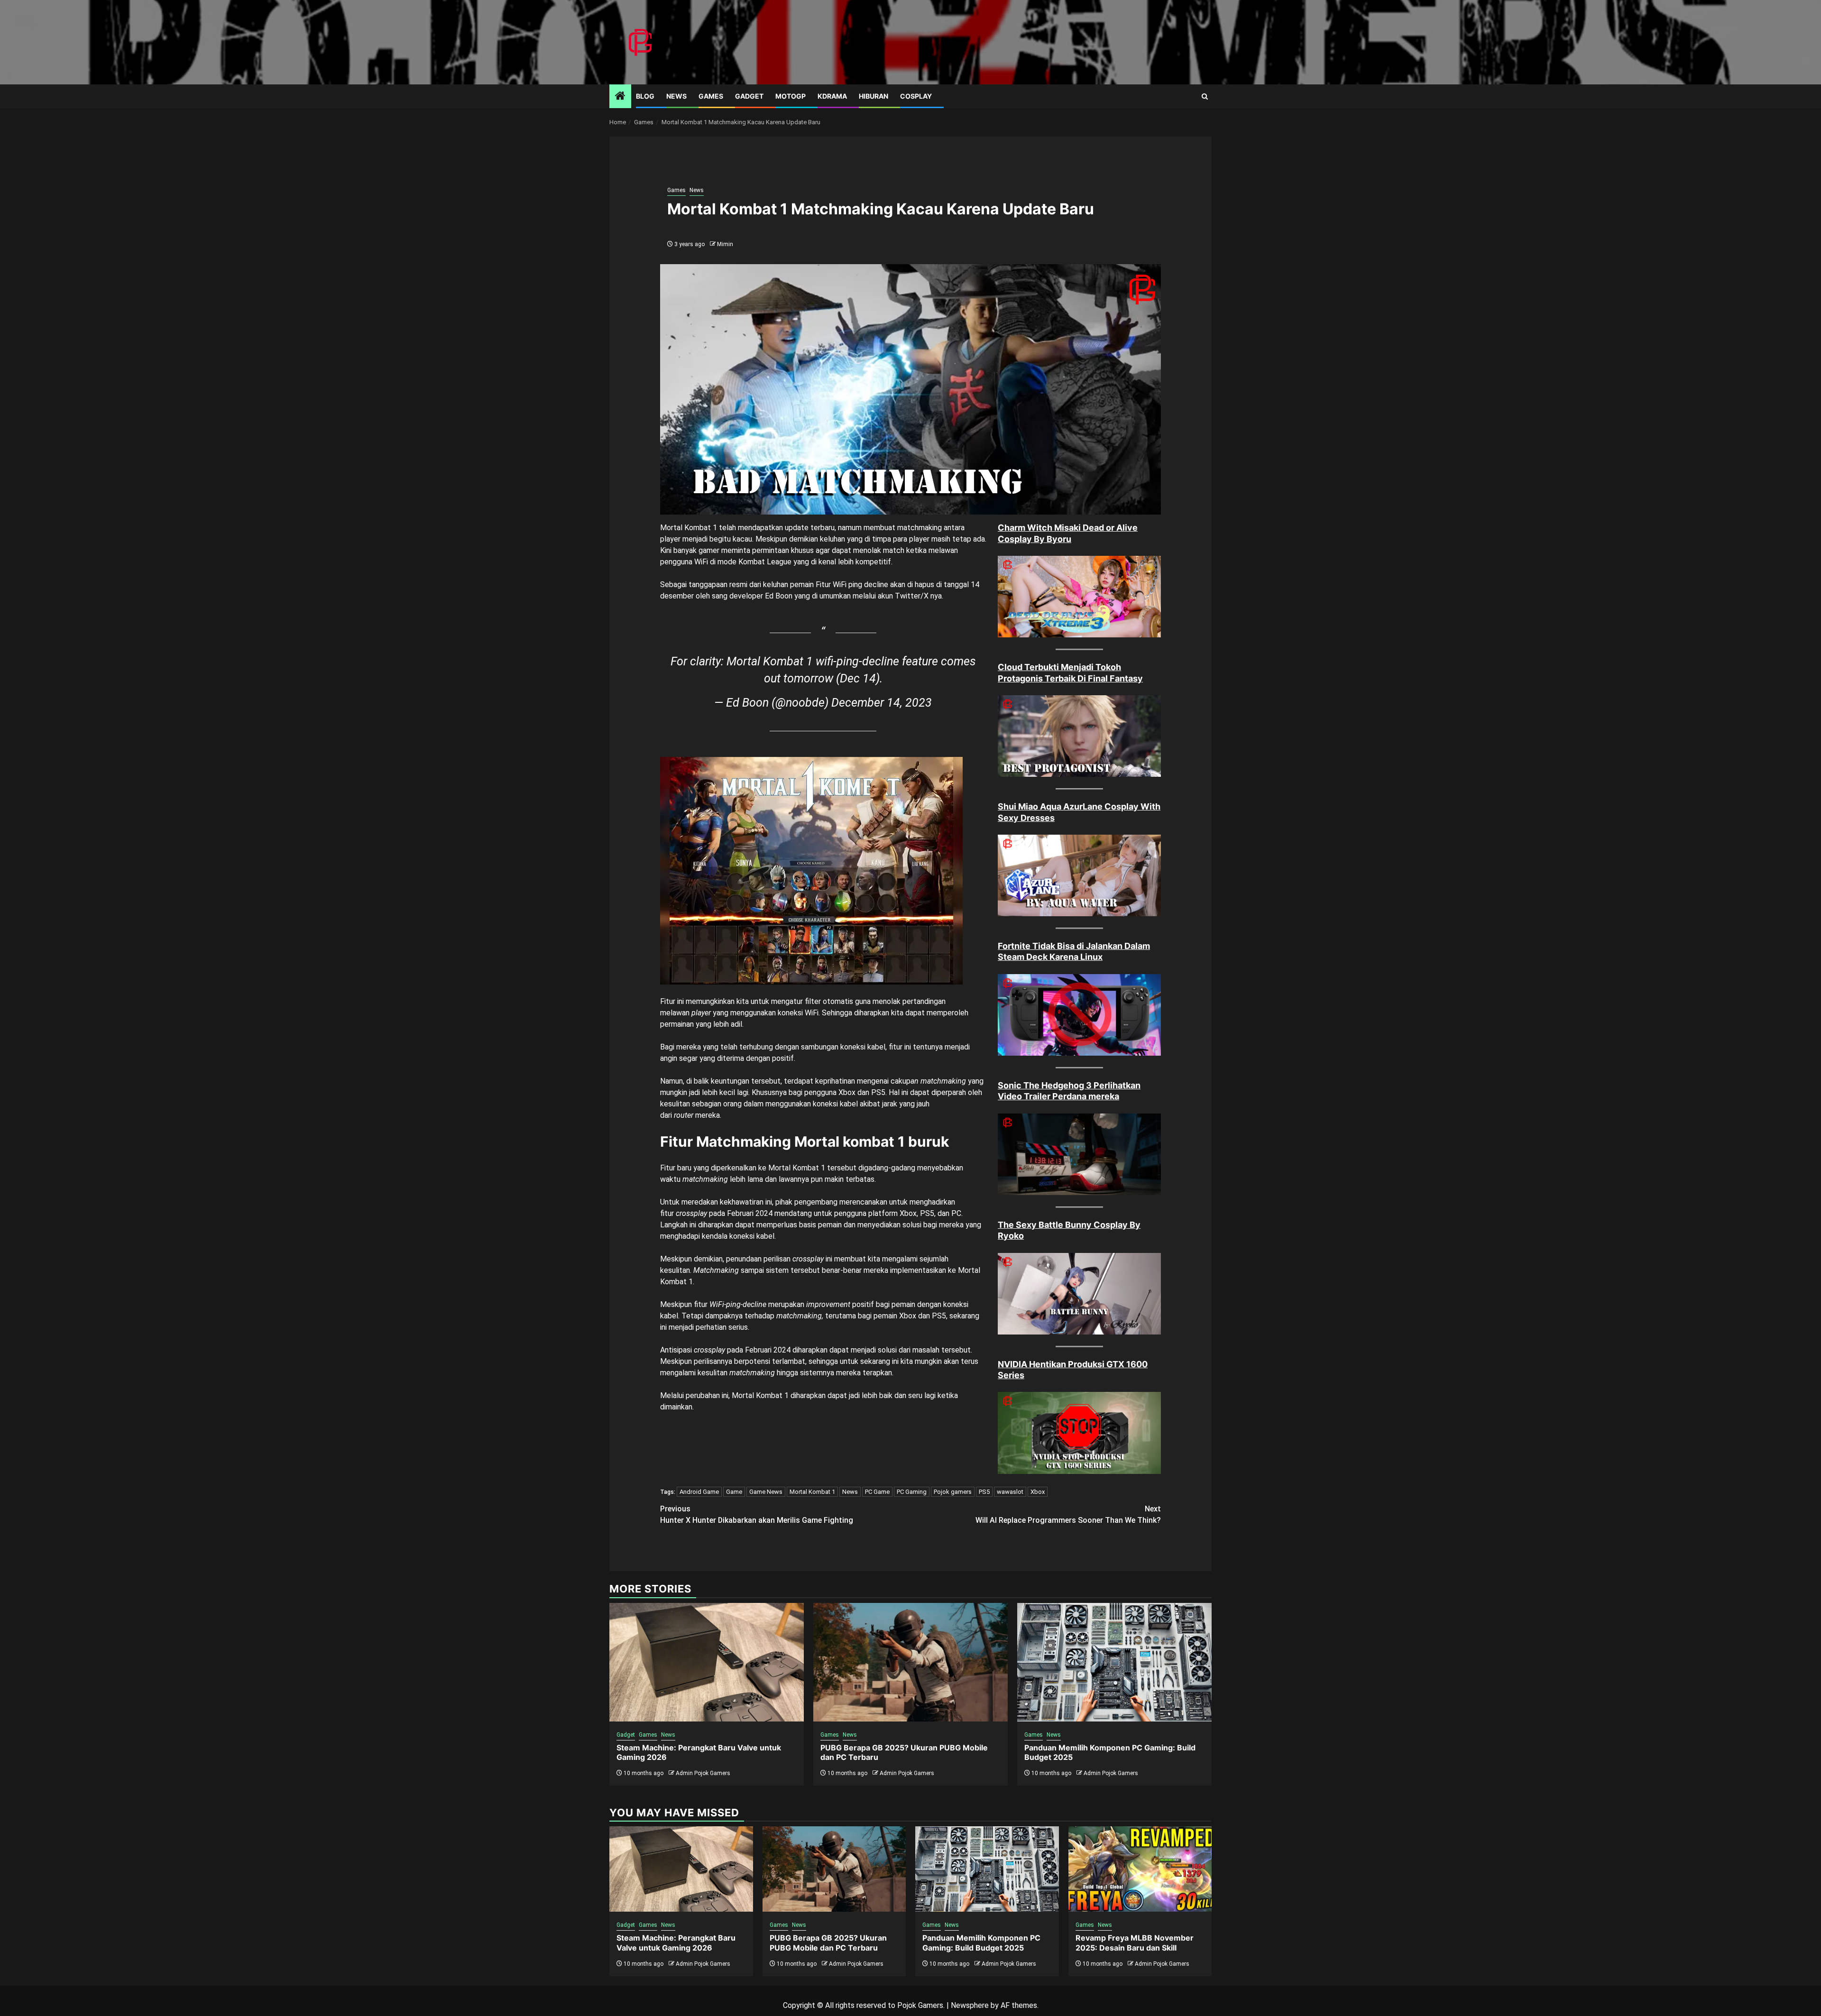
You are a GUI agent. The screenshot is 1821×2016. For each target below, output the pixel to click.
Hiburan (874, 96)
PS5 (984, 1492)
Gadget (749, 96)
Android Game (699, 1492)
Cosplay (916, 96)
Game (734, 1492)
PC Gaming (912, 1492)
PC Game (877, 1492)
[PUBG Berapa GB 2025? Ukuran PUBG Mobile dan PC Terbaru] (910, 1662)
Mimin (725, 244)
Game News (766, 1492)
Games (711, 96)
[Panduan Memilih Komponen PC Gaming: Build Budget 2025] (1114, 1662)
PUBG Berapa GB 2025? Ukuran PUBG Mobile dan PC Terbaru (828, 1943)
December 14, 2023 (882, 703)
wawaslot (1010, 1492)
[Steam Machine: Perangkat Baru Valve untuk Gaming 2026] (707, 1662)
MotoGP (791, 96)
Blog (645, 96)
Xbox (1038, 1492)
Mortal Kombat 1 (812, 1492)
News (676, 96)
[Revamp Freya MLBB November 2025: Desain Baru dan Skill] (1140, 1869)
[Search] (1205, 97)
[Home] (620, 97)
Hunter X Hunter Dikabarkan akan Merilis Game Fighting (757, 1514)
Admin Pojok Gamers (703, 1773)
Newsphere (970, 2005)
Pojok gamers (953, 1492)
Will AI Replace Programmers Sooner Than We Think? (1068, 1514)
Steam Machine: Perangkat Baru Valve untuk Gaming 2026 (676, 1943)
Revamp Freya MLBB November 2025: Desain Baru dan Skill (1135, 1943)
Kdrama (832, 96)
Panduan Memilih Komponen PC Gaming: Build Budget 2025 (981, 1943)
